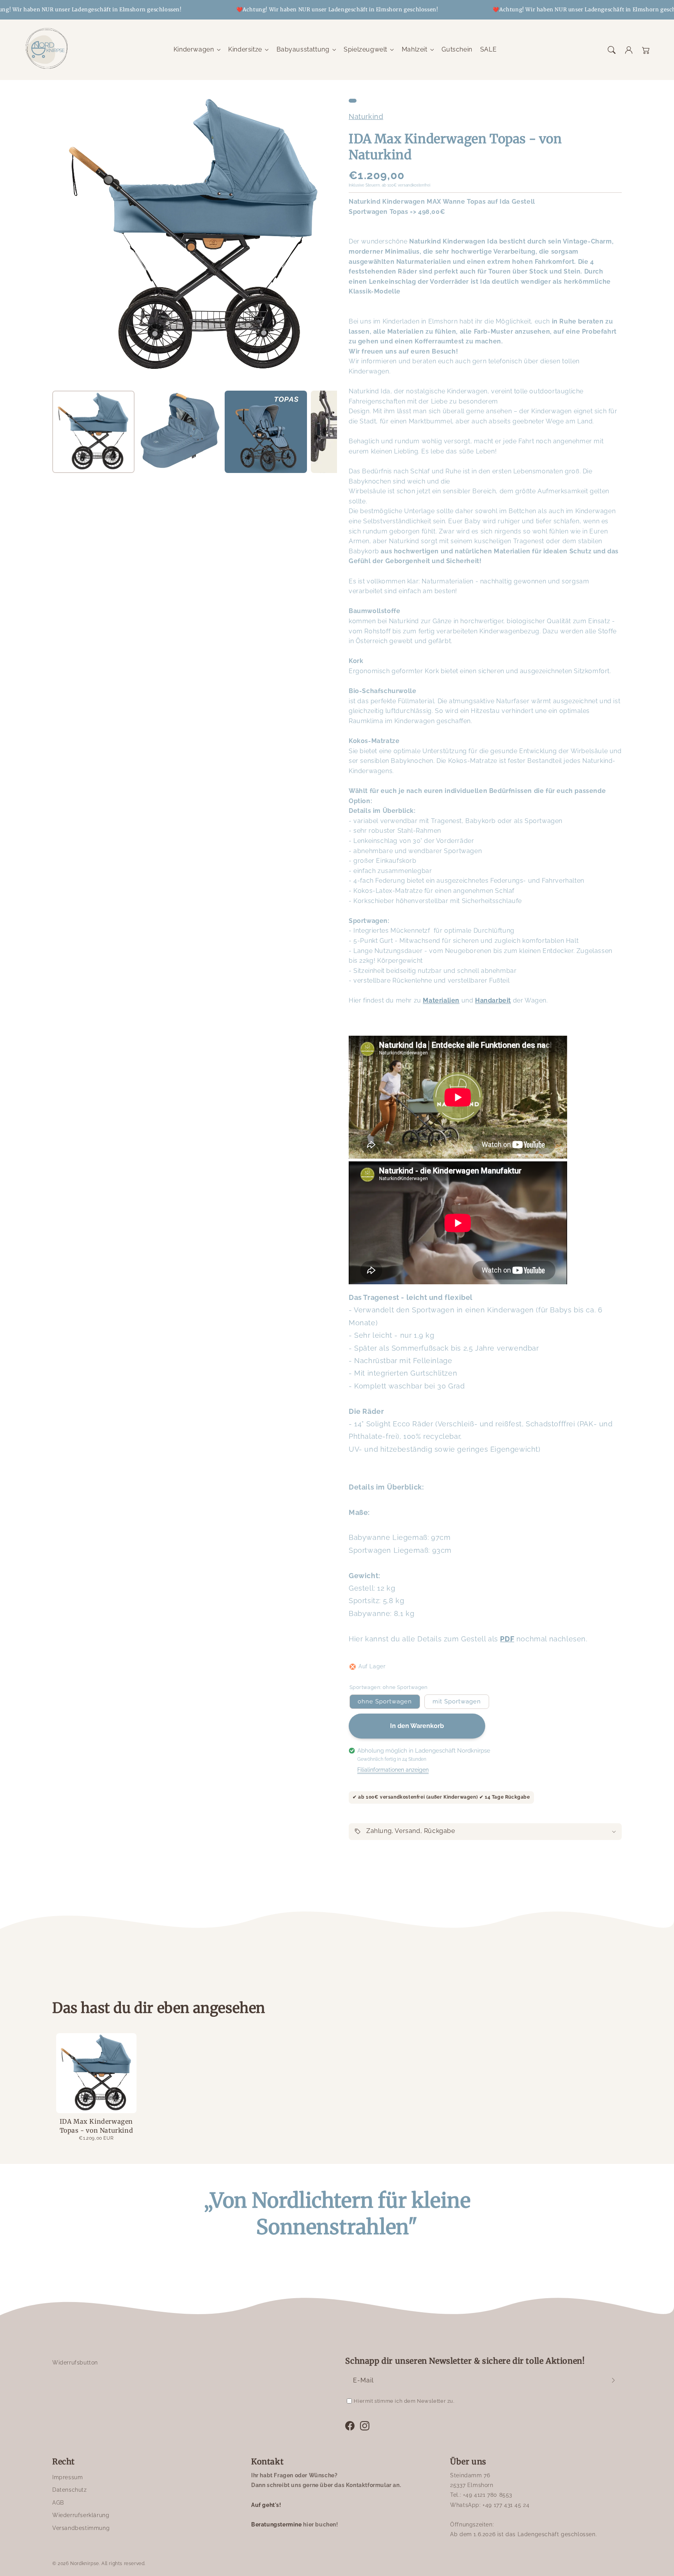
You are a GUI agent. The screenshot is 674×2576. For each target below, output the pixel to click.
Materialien (441, 1000)
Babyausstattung (303, 49)
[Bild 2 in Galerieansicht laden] (180, 432)
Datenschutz (70, 2490)
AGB (58, 2503)
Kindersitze (245, 49)
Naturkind (366, 116)
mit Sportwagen (457, 1701)
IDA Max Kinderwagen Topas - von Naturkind (97, 2126)
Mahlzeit (415, 49)
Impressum (67, 2477)
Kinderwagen (194, 49)
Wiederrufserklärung (81, 2515)
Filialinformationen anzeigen (393, 1770)
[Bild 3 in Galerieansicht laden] (266, 432)
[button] (612, 50)
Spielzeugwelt (365, 49)
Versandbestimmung (81, 2528)
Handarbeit (493, 1000)
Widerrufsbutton (75, 2363)
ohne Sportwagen (385, 1701)
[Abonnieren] (613, 2380)
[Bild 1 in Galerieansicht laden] (93, 432)
